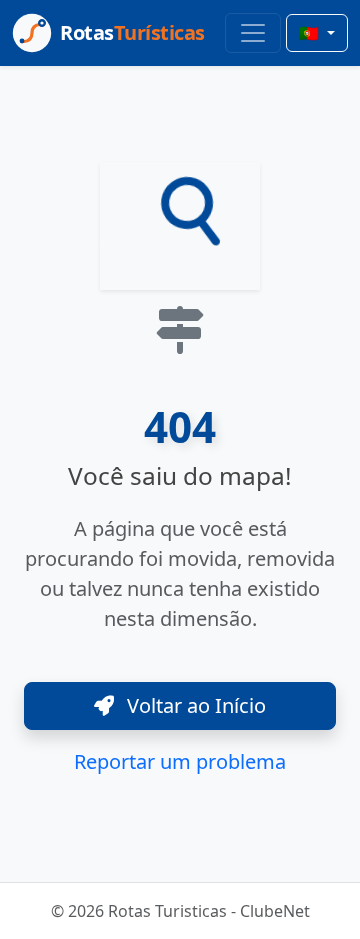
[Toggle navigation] (253, 33)
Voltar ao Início (194, 705)
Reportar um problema (180, 761)
